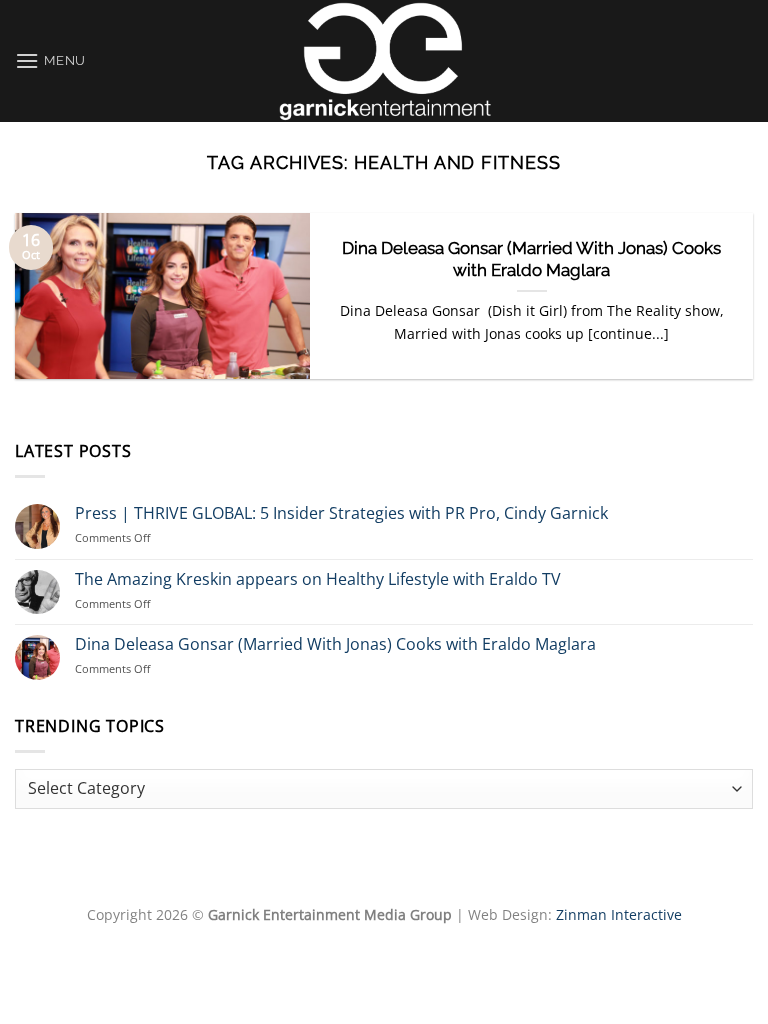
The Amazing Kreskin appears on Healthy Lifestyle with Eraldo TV (318, 579)
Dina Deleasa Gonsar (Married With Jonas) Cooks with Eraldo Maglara (531, 259)
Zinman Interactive (619, 914)
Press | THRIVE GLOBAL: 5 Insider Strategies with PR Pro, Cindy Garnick (341, 513)
